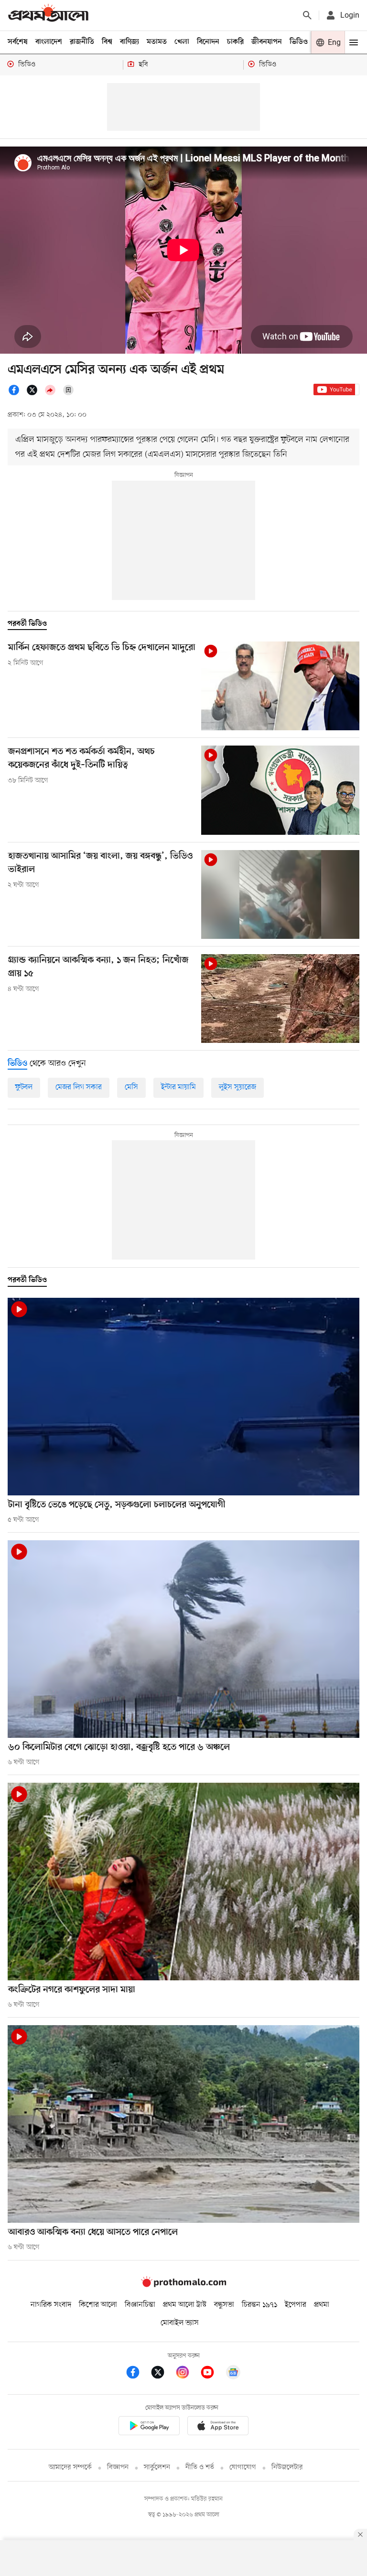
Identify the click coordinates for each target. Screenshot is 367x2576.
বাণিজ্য (130, 42)
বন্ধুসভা (224, 2305)
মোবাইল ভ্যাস (180, 2323)
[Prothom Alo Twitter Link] (162, 2374)
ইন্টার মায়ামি (178, 1087)
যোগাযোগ (243, 2467)
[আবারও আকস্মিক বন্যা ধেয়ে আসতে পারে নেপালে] (183, 2124)
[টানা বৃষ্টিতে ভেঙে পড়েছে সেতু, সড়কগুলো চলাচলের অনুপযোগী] (183, 1397)
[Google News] (233, 2374)
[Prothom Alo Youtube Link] (212, 2374)
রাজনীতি (82, 42)
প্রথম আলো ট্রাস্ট (185, 2305)
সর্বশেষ (18, 42)
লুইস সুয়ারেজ (237, 1087)
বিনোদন (208, 42)
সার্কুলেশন (157, 2467)
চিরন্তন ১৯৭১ (259, 2305)
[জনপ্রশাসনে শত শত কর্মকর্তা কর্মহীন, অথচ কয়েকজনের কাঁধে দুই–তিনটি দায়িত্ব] (280, 790)
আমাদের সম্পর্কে (70, 2467)
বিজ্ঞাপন (118, 2467)
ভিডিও (299, 42)
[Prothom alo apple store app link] (218, 2427)
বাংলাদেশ (49, 42)
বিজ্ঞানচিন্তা (140, 2305)
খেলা (182, 42)
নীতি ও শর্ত (200, 2467)
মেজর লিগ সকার (79, 1087)
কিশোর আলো (98, 2305)
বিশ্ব (107, 42)
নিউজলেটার (287, 2467)
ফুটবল (24, 1087)
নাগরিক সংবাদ (51, 2305)
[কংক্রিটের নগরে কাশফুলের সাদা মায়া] (183, 1882)
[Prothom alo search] (307, 15)
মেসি (131, 1087)
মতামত (157, 42)
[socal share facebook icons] (17, 394)
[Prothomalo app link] (149, 2427)
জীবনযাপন (267, 42)
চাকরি (235, 42)
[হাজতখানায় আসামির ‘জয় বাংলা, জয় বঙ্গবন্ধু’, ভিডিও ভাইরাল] (280, 894)
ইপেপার (296, 2305)
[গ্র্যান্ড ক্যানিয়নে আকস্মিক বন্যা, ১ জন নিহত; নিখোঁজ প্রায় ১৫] (280, 999)
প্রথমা (322, 2305)
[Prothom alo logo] (183, 2285)
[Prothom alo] (48, 15)
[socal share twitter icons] (35, 394)
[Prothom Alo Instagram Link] (187, 2374)
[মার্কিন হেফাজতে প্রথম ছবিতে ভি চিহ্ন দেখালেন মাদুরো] (280, 686)
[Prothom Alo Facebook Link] (138, 2374)
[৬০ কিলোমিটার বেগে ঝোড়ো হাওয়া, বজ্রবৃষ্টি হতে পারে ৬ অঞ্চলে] (183, 1639)
